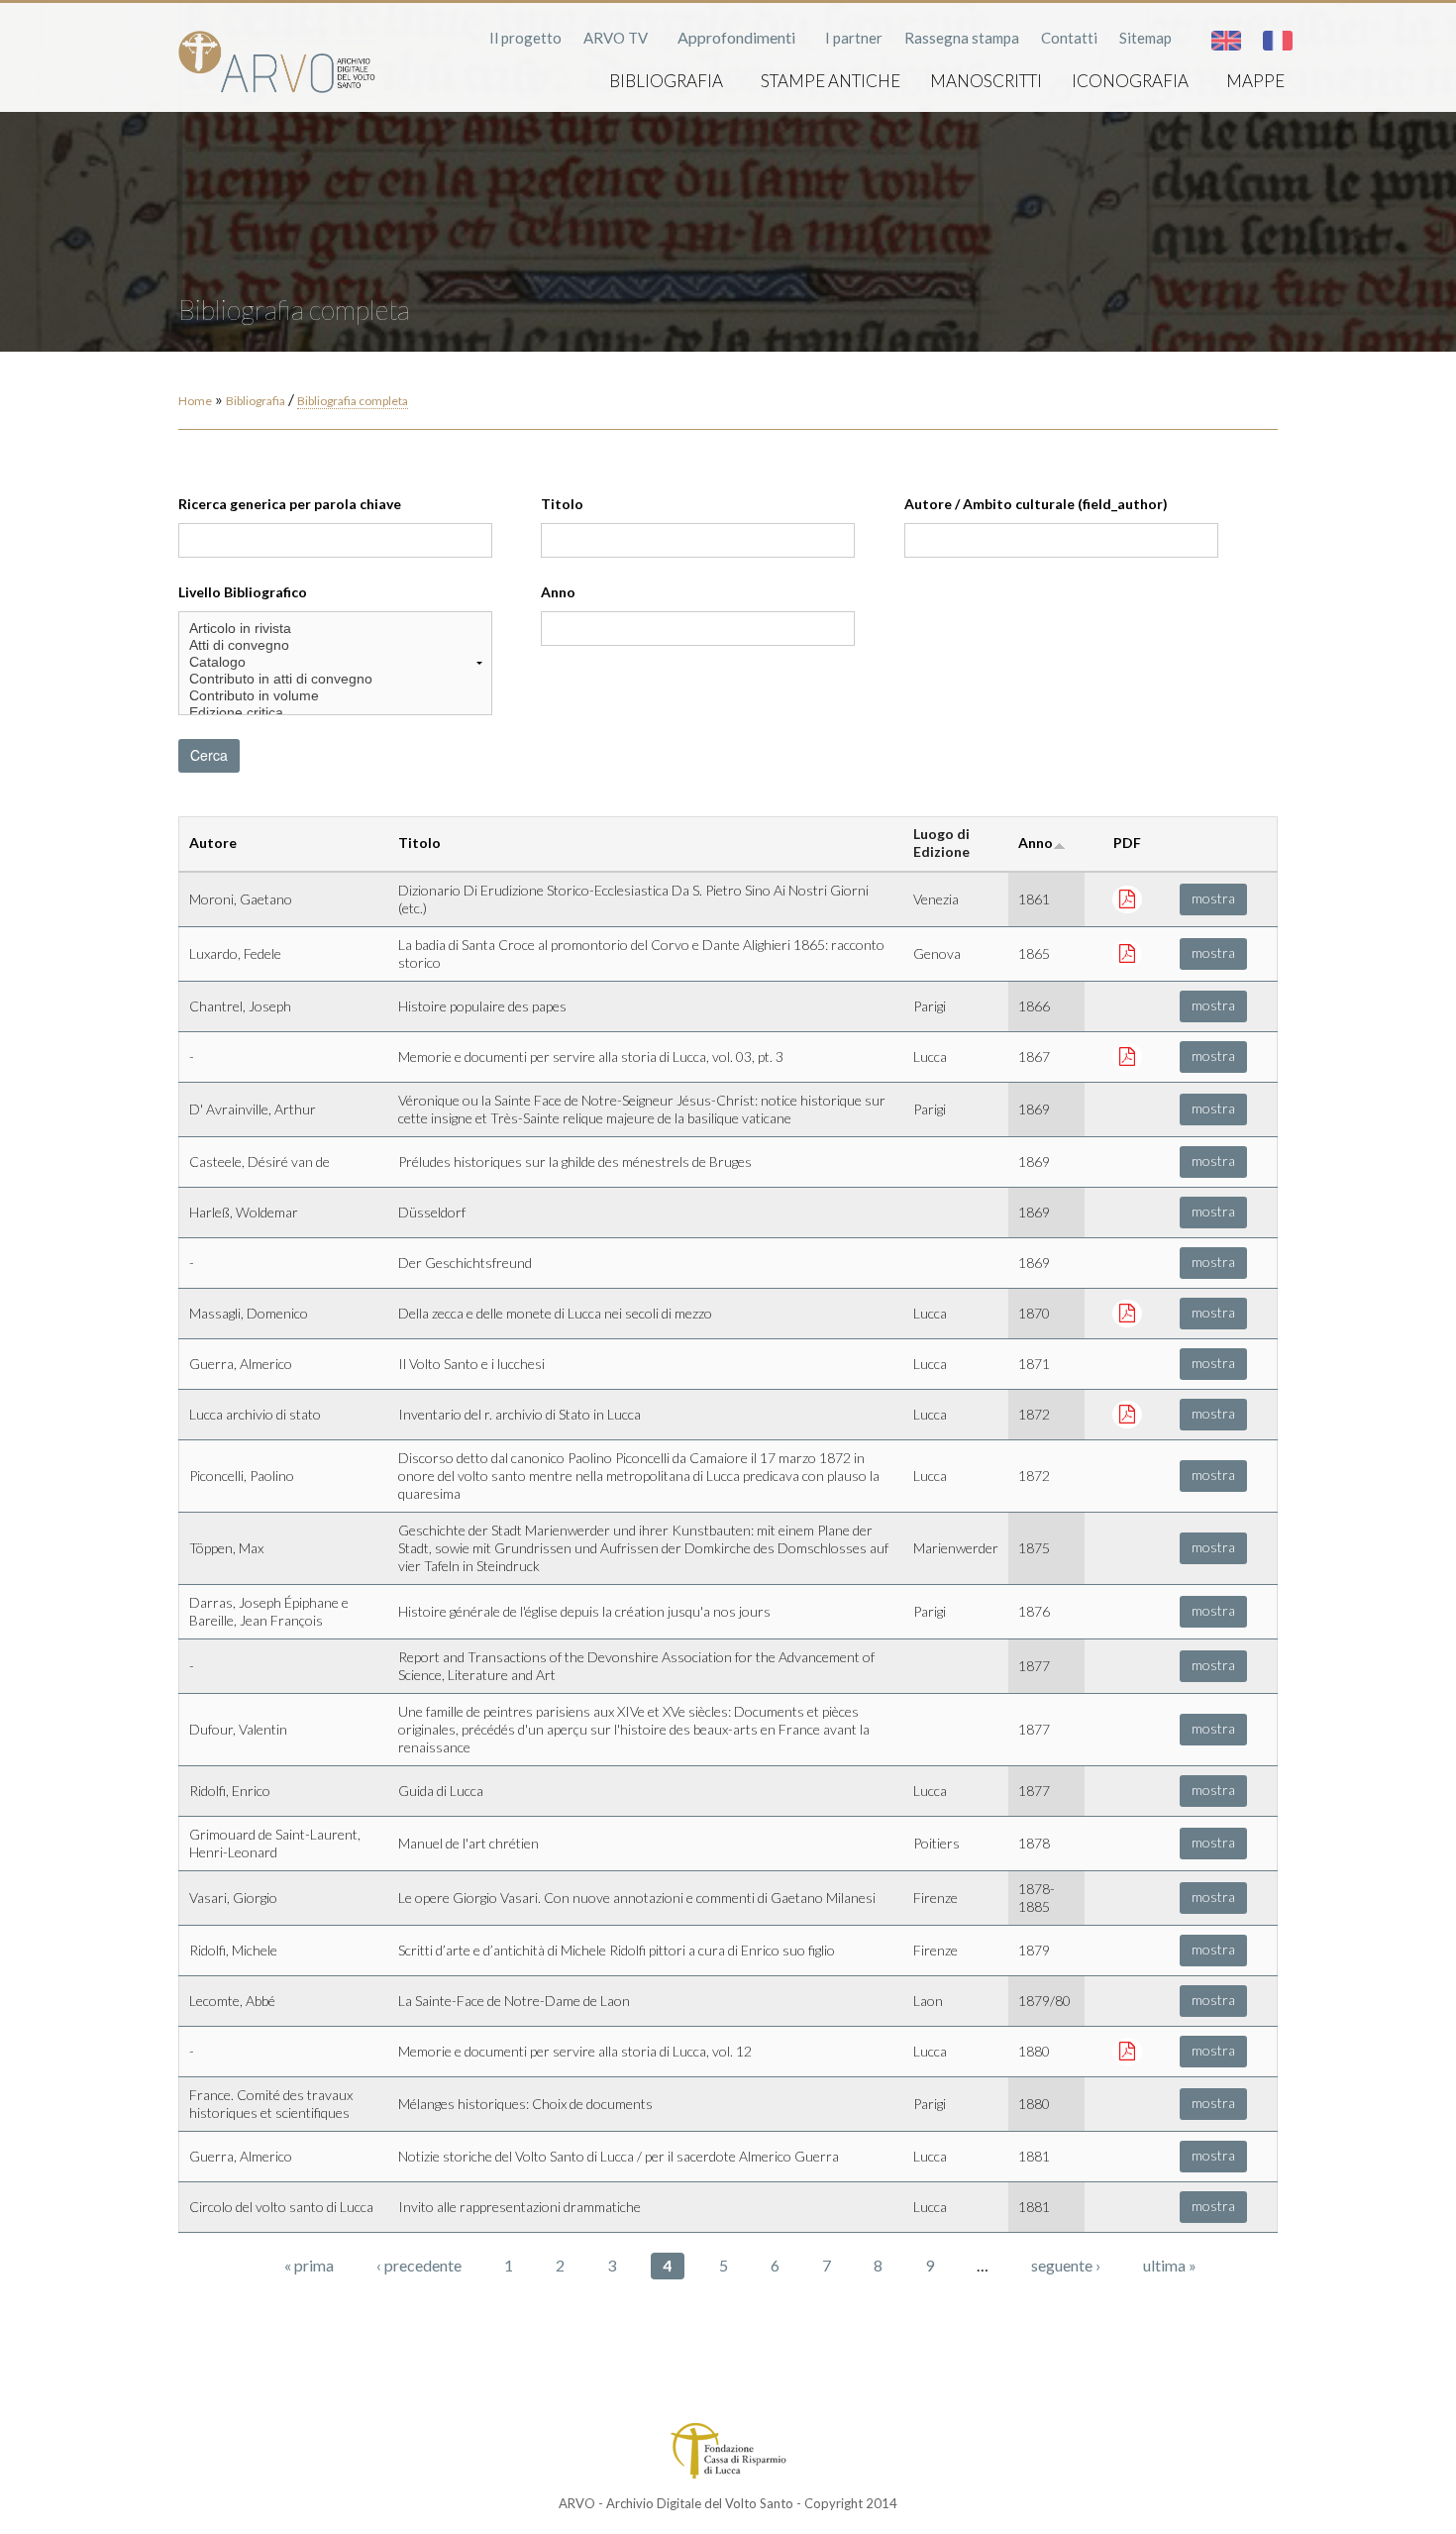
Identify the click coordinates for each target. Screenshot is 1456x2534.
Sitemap (1145, 38)
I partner (854, 38)
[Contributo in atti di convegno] (335, 679)
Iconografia (1130, 81)
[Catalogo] (335, 662)
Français (1278, 41)
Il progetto (525, 38)
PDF (1127, 843)
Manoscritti (986, 81)
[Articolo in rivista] (335, 629)
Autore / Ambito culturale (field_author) (1036, 504)
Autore (213, 843)
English (1226, 41)
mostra (1213, 898)
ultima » (1170, 2265)
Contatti (1069, 38)
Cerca (209, 755)
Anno (558, 592)
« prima (309, 2265)
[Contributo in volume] (335, 696)
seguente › (1066, 2265)
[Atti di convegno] (335, 645)
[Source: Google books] (1127, 898)
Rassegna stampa (962, 38)
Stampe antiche (831, 81)
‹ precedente (419, 2265)
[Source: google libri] (1127, 1056)
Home (195, 401)
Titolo (562, 504)
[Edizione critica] (335, 713)
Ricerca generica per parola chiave (290, 504)
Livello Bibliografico (243, 592)
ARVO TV (616, 38)
